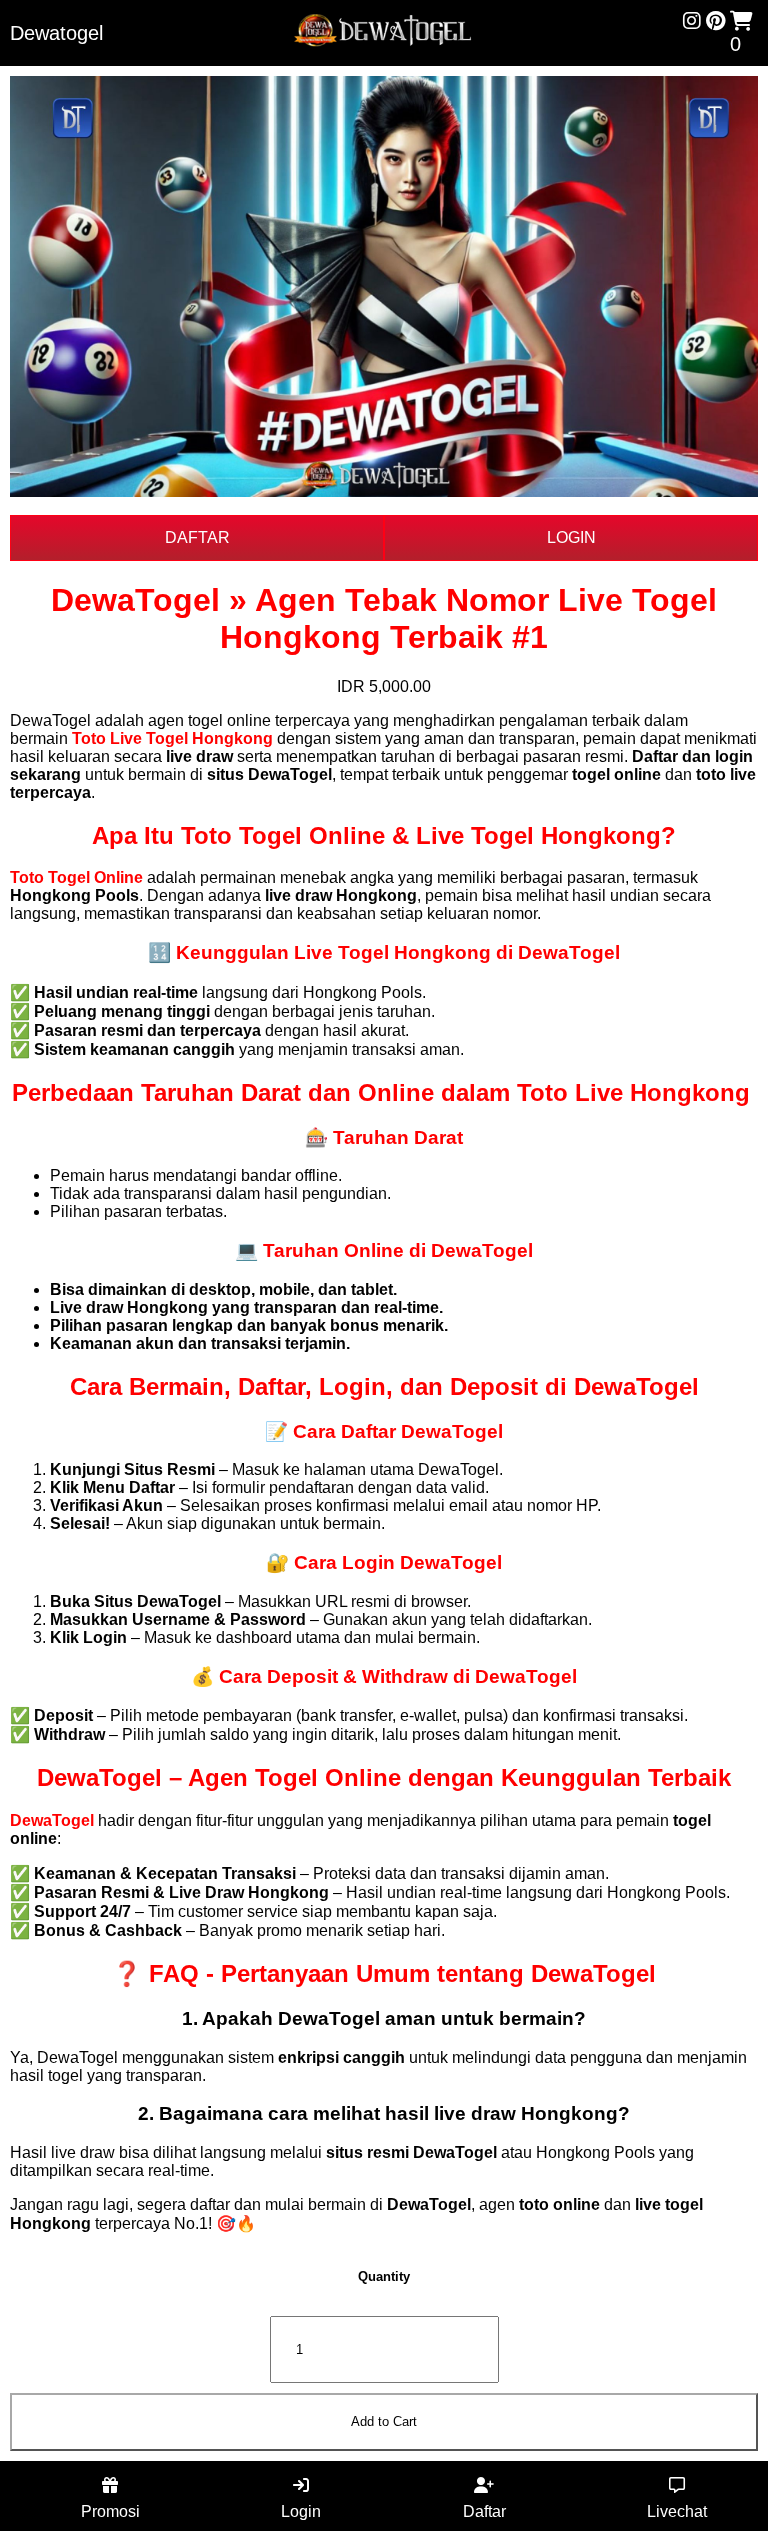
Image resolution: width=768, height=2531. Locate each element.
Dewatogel (56, 33)
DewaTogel (52, 1820)
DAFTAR (197, 537)
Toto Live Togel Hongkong (172, 738)
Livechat (677, 2511)
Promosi (110, 2511)
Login (301, 2511)
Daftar (484, 2511)
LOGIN (571, 537)
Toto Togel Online (76, 877)
